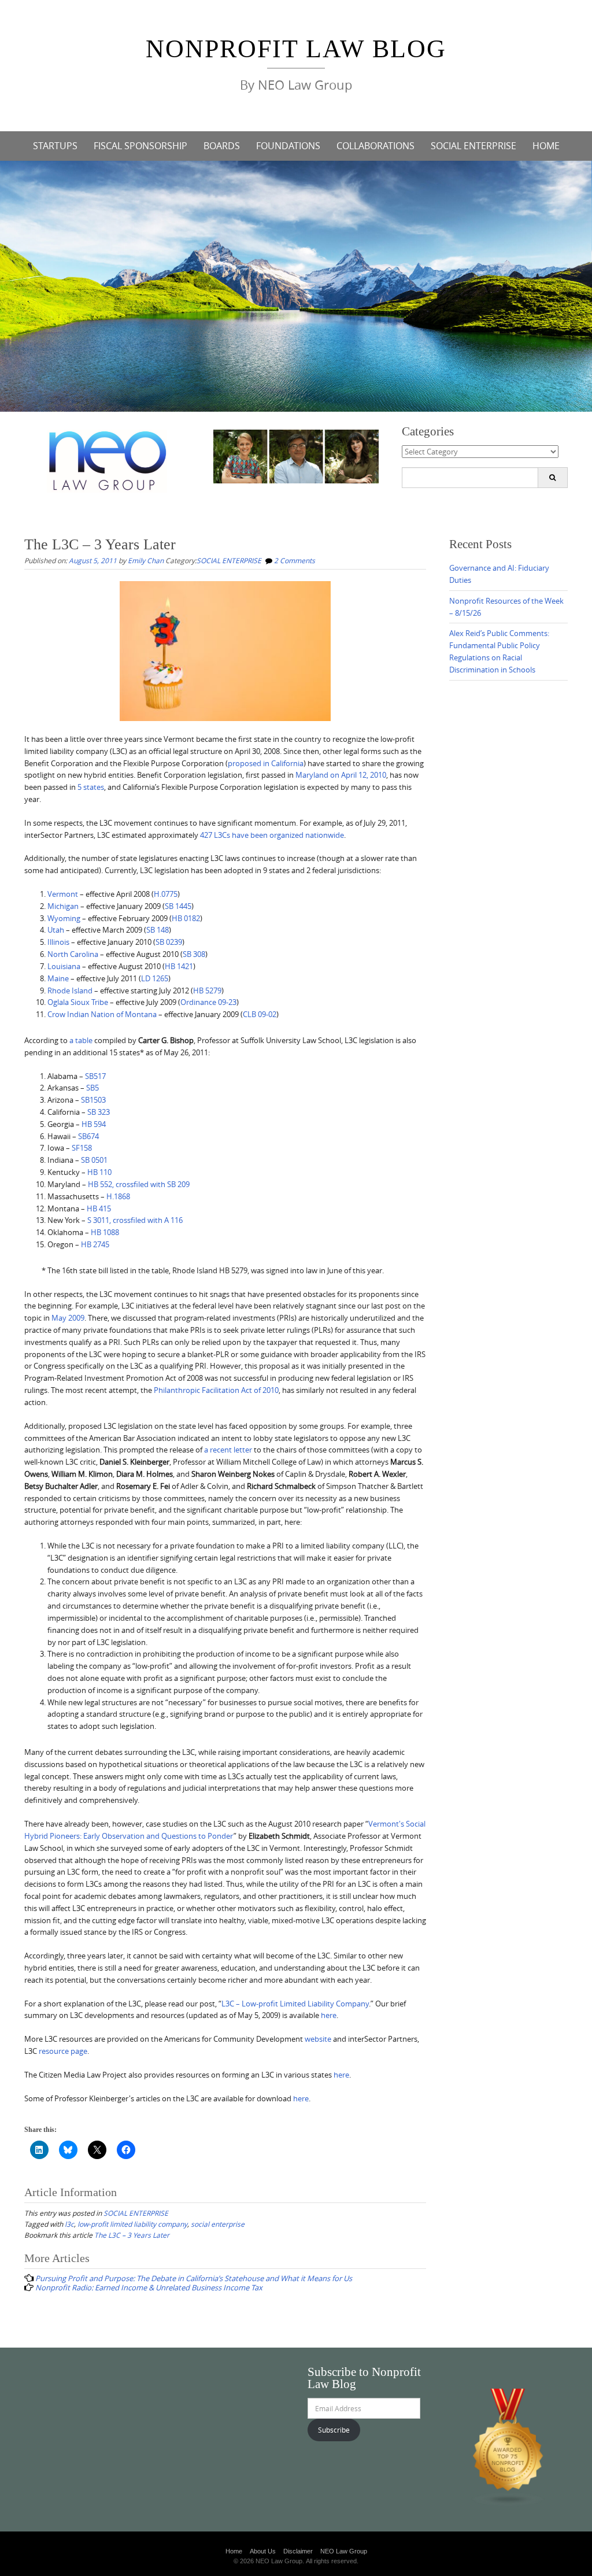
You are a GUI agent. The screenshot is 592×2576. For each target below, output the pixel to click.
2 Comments (295, 560)
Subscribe (334, 2430)
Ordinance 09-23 (208, 1002)
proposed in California (266, 763)
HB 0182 (186, 918)
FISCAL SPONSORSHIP (140, 146)
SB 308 (194, 954)
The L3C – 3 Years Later (132, 2235)
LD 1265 (155, 978)
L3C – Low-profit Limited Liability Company (295, 2004)
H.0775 (166, 894)
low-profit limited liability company (132, 2224)
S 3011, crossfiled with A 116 (135, 1220)
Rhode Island (70, 991)
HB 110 (99, 1172)
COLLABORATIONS (375, 146)
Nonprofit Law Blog (296, 49)
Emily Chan (146, 560)
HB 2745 (95, 1244)
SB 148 (158, 930)
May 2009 (68, 1318)
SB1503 (93, 1100)
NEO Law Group (344, 2551)
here (329, 2015)
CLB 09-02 (260, 1014)
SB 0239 (169, 942)
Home (234, 2551)
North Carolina (73, 954)
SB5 (92, 1088)
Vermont (63, 894)
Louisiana (64, 966)
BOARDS (222, 146)
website (318, 2039)
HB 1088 (105, 1232)
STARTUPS (55, 146)
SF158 (82, 1148)
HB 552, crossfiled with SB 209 (139, 1184)
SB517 (95, 1076)
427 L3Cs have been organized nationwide (272, 835)
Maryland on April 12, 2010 (341, 775)
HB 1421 (179, 966)
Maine (58, 978)
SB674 (88, 1136)
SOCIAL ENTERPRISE (473, 146)
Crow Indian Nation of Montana (102, 1014)
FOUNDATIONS (288, 146)
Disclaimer (298, 2551)
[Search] (552, 478)
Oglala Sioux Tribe (78, 1002)
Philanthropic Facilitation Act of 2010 (216, 1390)
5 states (91, 787)
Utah (56, 930)
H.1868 (118, 1196)
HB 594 (94, 1124)
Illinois (58, 942)
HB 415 (99, 1208)
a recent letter (228, 1450)
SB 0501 (94, 1160)
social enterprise (218, 2224)
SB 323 (99, 1112)
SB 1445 (178, 906)
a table (81, 1040)
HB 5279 (207, 991)
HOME (546, 146)
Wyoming (64, 918)
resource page (63, 2051)
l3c (69, 2224)
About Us (263, 2551)
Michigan (63, 906)
